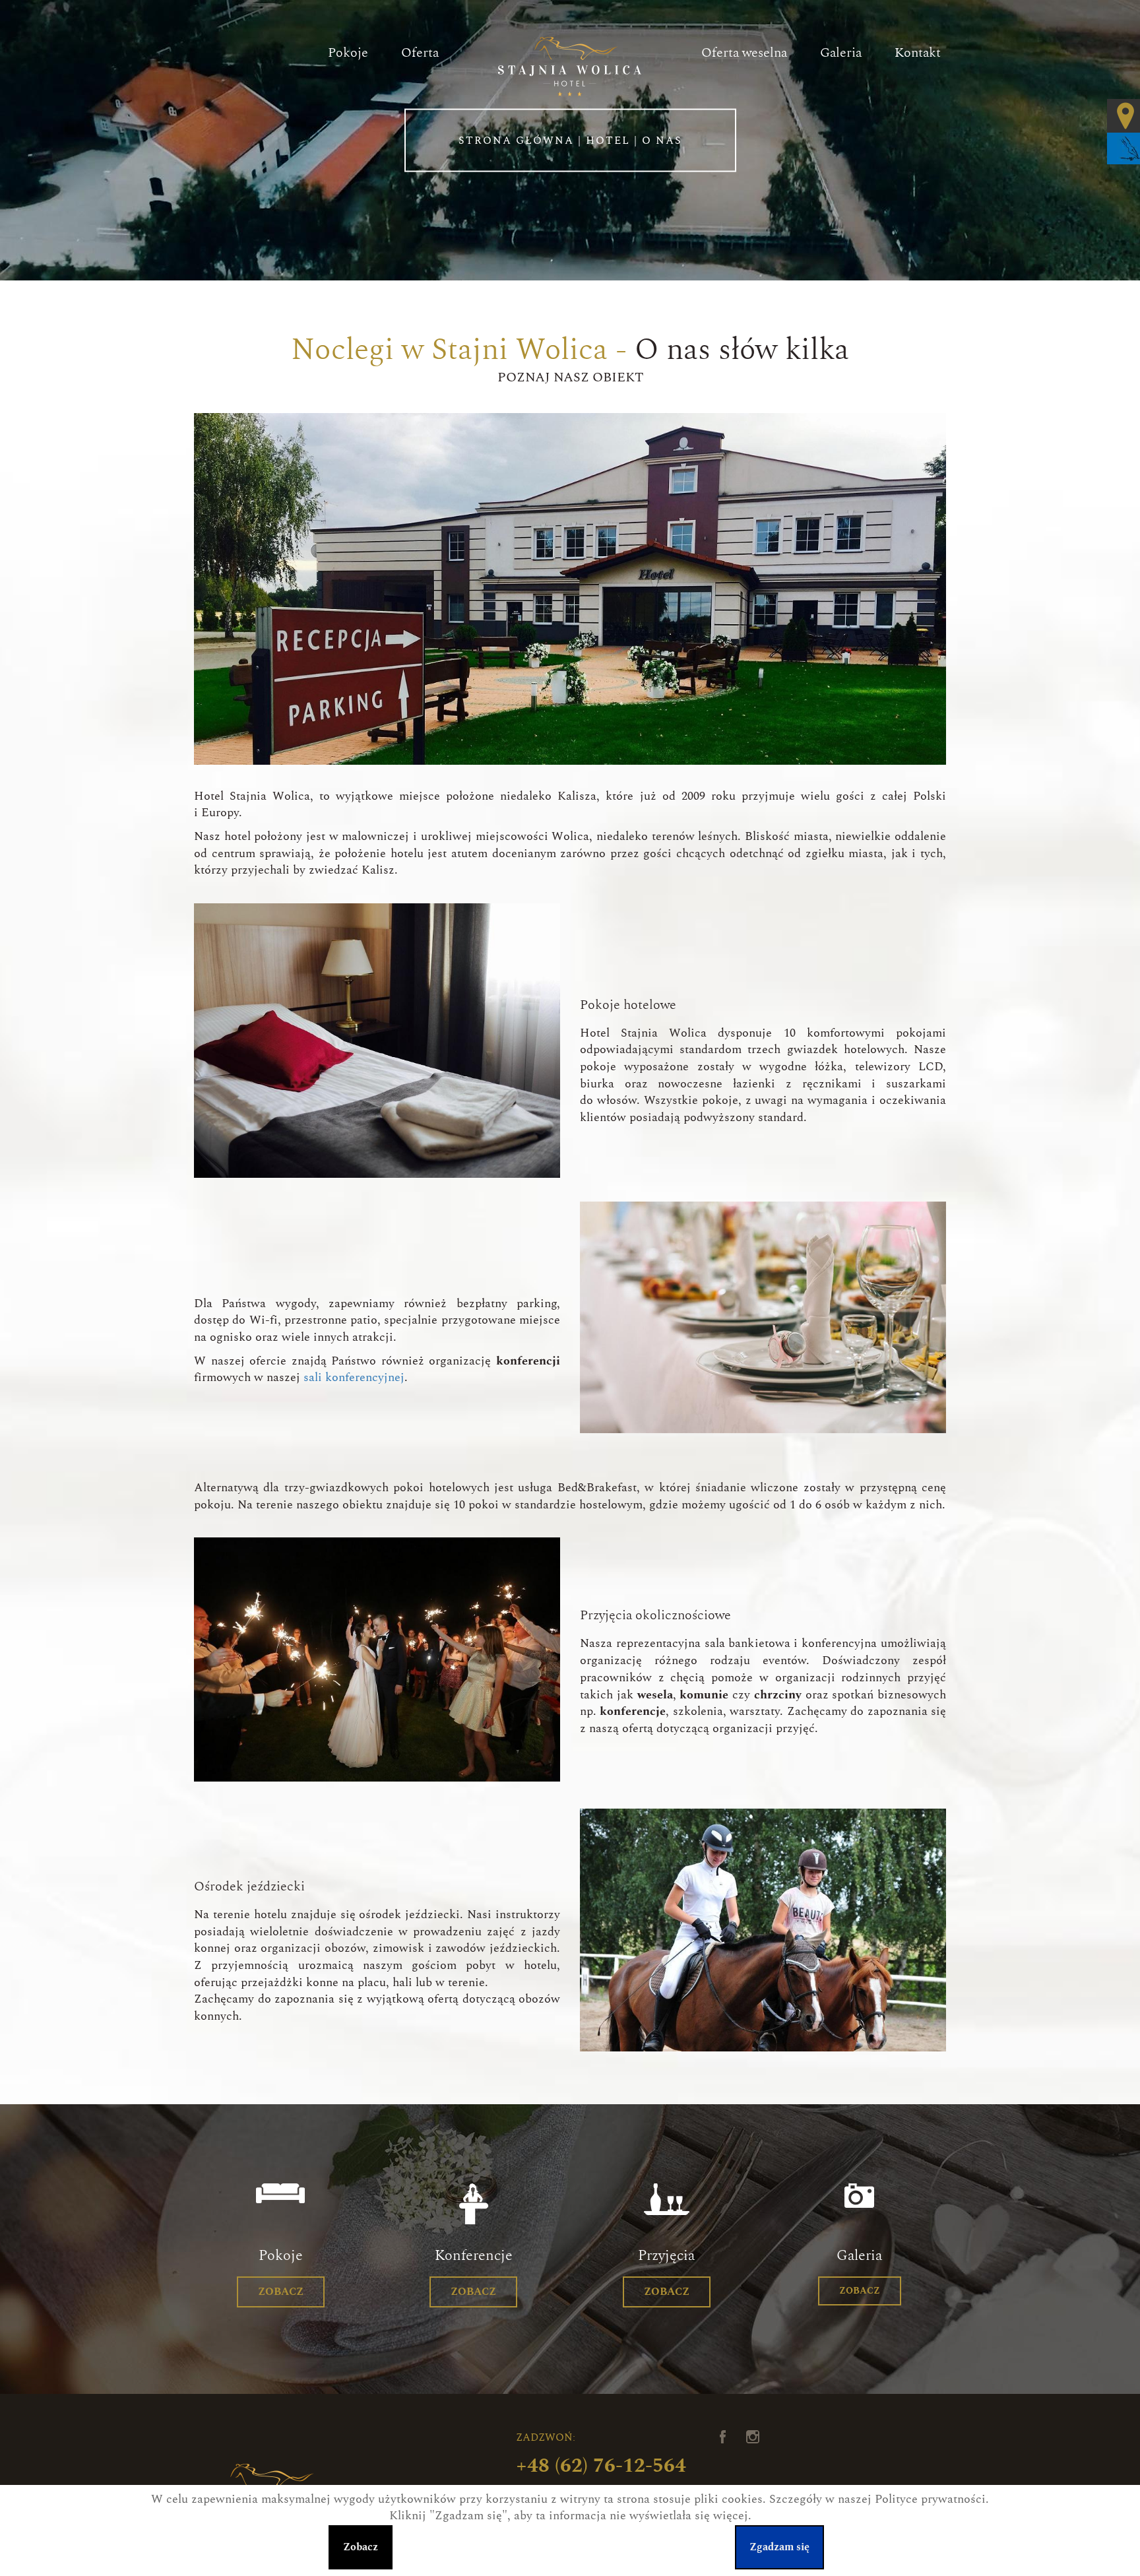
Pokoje (348, 53)
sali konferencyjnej (354, 1378)
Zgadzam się (779, 2547)
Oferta (420, 53)
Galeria (841, 53)
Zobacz (361, 2547)
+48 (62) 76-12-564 (601, 2466)
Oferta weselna (744, 53)
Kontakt (918, 53)
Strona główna (516, 140)
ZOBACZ (281, 2292)
